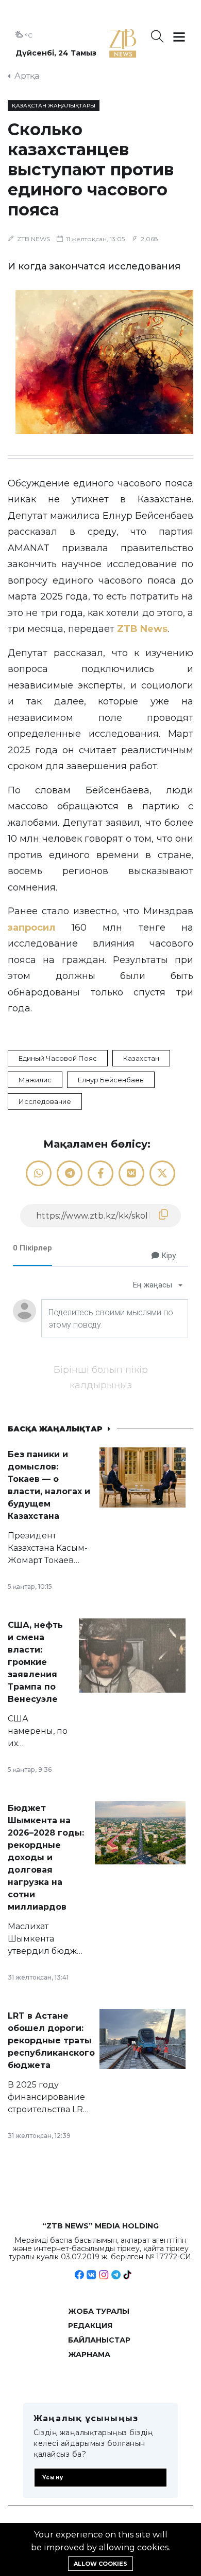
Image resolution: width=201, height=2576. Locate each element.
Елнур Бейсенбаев (111, 1080)
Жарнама (89, 2354)
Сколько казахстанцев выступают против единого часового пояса (91, 169)
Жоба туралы (99, 2311)
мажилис (35, 1080)
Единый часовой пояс (58, 1058)
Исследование (45, 1101)
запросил (31, 928)
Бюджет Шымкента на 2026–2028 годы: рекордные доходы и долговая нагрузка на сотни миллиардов (46, 1857)
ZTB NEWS (33, 239)
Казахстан (141, 1058)
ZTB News (142, 629)
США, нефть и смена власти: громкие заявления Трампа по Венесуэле (35, 1662)
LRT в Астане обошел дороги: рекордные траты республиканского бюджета (51, 2040)
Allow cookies (100, 2564)
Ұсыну (53, 2478)
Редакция (90, 2326)
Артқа (27, 76)
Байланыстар (99, 2340)
